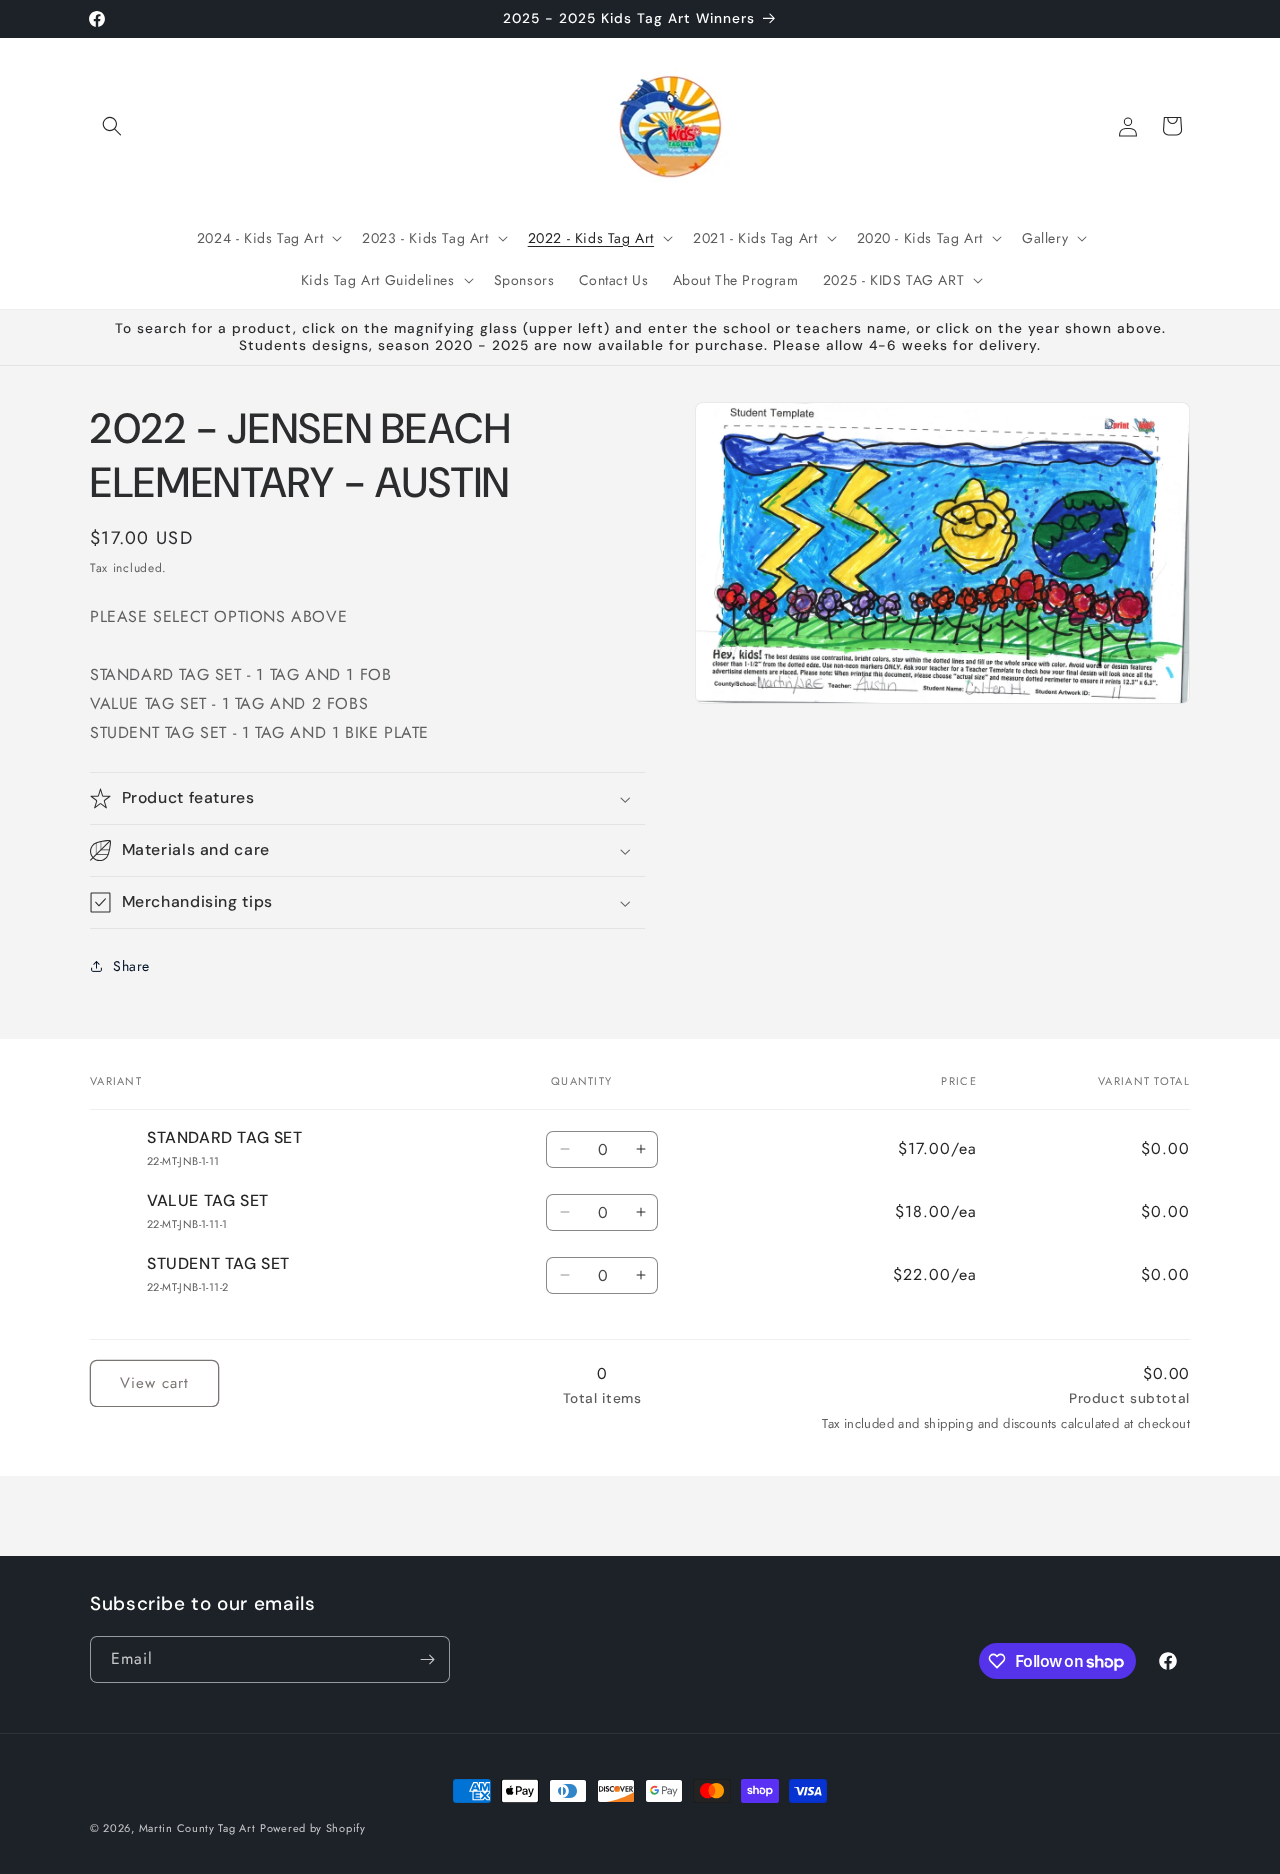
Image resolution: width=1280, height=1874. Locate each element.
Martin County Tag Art (197, 1828)
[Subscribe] (427, 1659)
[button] (112, 126)
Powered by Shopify (313, 1828)
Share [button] (131, 966)
